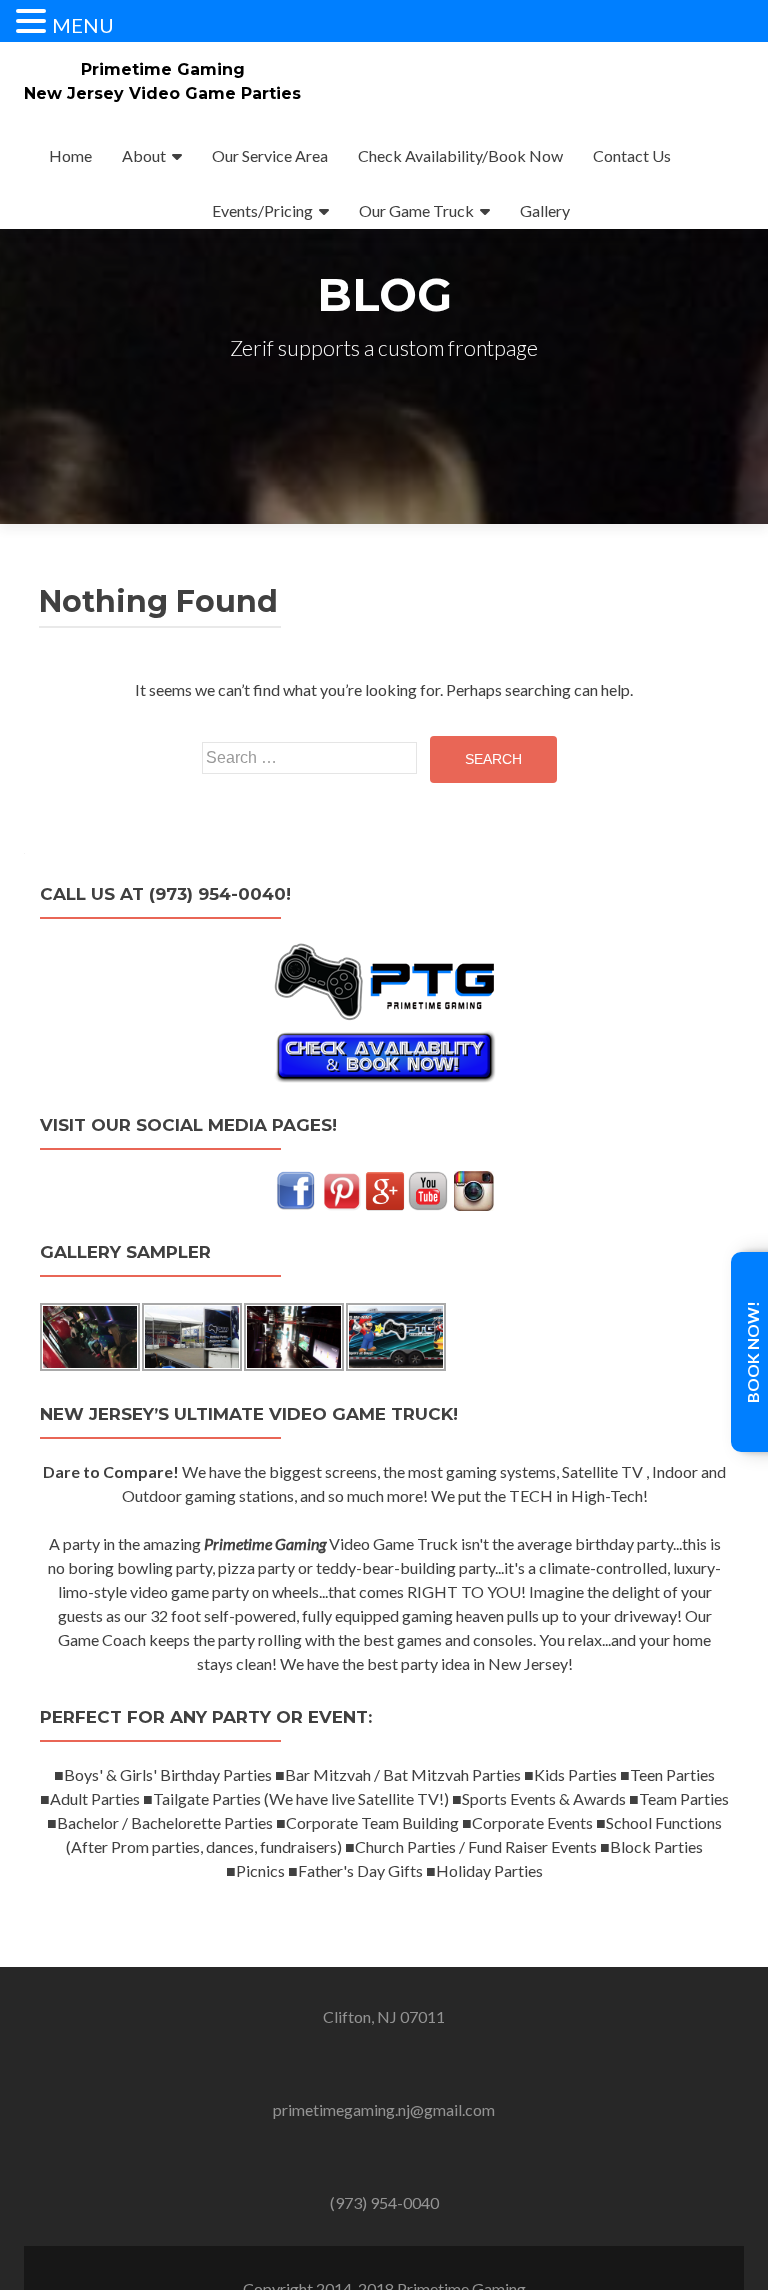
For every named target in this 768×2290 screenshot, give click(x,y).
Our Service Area (270, 155)
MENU (83, 25)
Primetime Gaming (163, 69)
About (144, 155)
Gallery (545, 210)
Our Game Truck (416, 210)
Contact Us (632, 155)
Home (70, 155)
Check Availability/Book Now (460, 155)
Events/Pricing (262, 210)
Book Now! (752, 1352)
